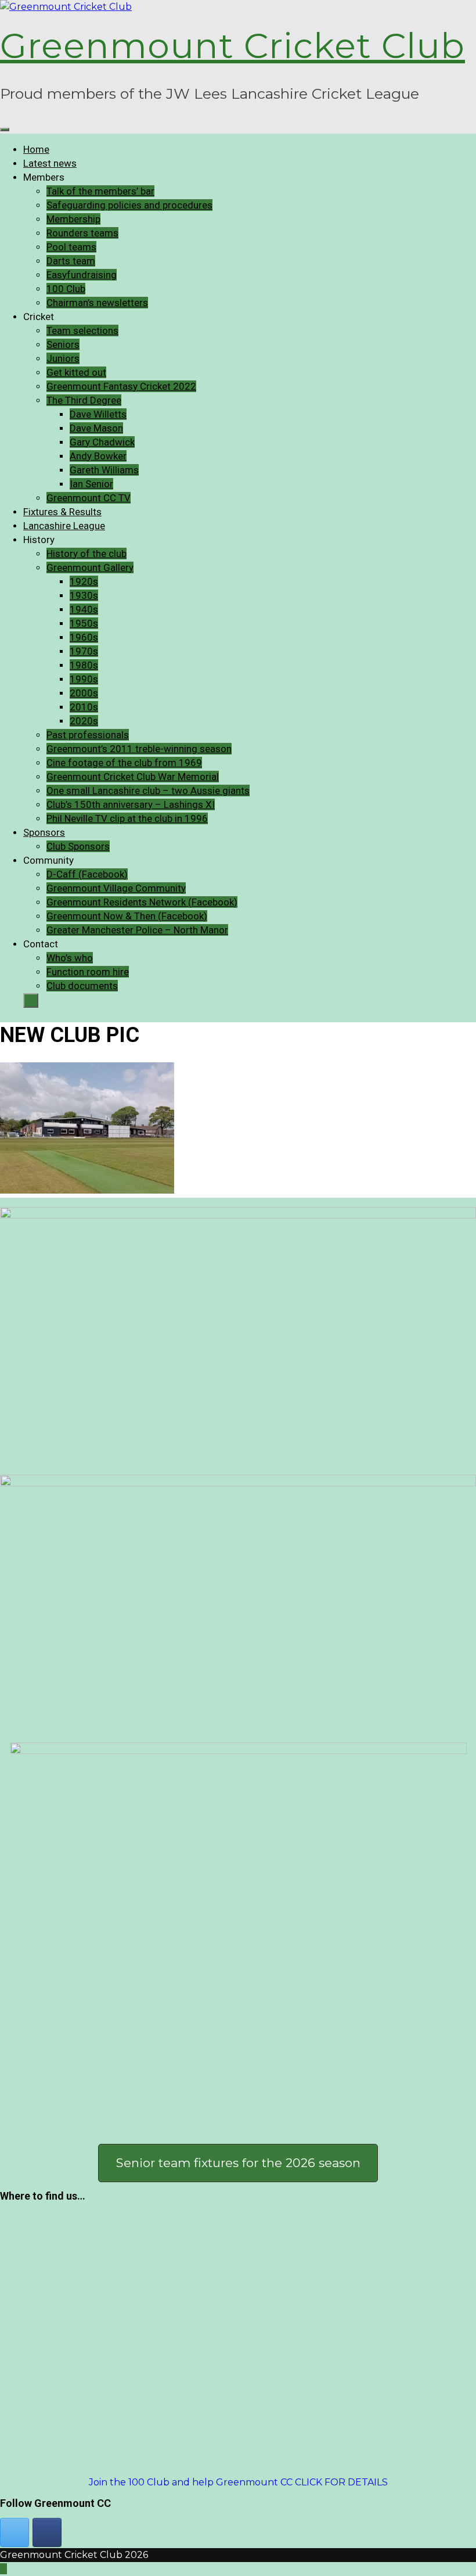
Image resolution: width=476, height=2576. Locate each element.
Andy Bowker (98, 456)
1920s (84, 581)
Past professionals (88, 735)
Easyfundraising (82, 275)
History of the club (86, 554)
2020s (84, 721)
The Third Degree (84, 400)
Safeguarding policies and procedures (129, 205)
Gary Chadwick (102, 442)
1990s (84, 679)
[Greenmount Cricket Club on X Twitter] (15, 2532)
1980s (84, 665)
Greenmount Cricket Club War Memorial (133, 777)
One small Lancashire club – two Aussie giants (148, 791)
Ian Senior (91, 484)
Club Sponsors (78, 846)
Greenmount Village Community (116, 888)
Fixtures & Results (62, 512)
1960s (84, 637)
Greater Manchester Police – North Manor (137, 930)
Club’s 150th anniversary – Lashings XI (131, 804)
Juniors (63, 358)
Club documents (82, 986)
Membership (73, 219)
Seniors (63, 344)
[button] (238, 2163)
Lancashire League (64, 526)
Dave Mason (96, 428)
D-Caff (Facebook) (87, 874)
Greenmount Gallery (90, 567)
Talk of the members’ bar (100, 191)
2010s (84, 707)
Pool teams (71, 247)
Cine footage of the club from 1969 (124, 763)
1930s (84, 595)
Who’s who (70, 958)
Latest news (50, 163)
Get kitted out (76, 372)
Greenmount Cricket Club (232, 46)
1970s (84, 651)
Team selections (82, 330)
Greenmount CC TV (89, 498)
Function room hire (88, 972)
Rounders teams (82, 233)
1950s (84, 623)
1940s (84, 609)
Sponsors (44, 832)
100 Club (66, 289)
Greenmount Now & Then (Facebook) (127, 916)
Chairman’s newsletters (97, 303)
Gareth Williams (104, 470)
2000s (84, 693)
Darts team (71, 261)
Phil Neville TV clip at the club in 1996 (127, 818)
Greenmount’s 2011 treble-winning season (139, 749)
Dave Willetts (98, 414)
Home (36, 149)
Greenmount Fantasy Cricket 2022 (121, 386)
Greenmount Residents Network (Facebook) (142, 902)
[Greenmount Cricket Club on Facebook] (47, 2532)
